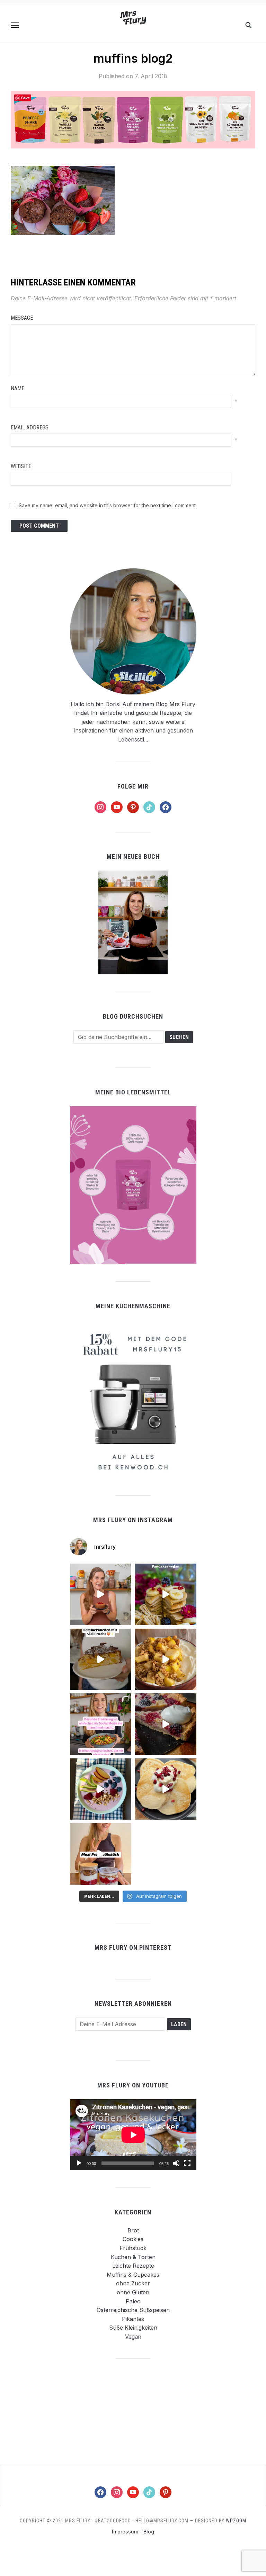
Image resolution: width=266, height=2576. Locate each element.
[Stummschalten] (176, 2163)
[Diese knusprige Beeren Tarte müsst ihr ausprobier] (166, 1724)
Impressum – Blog (133, 2532)
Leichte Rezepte (133, 2266)
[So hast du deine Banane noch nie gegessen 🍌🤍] (166, 1659)
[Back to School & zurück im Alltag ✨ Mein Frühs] (101, 1854)
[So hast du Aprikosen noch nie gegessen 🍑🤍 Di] (101, 1594)
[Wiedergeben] (79, 2163)
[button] (15, 25)
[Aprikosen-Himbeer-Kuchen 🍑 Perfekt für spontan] (101, 1659)
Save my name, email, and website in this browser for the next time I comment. (108, 505)
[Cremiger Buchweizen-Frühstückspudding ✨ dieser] (101, 1789)
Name (17, 388)
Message (22, 318)
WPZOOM (236, 2521)
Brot (133, 2230)
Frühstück (133, 2248)
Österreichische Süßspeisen (133, 2310)
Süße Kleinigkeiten (133, 2328)
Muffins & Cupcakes (133, 2275)
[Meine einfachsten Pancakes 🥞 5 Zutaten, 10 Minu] (166, 1594)
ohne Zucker (133, 2283)
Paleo (133, 2301)
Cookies (133, 2239)
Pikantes (133, 2319)
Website (21, 466)
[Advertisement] (133, 2411)
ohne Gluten (133, 2292)
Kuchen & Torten (133, 2257)
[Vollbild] (187, 2163)
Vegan (133, 2337)
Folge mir (133, 786)
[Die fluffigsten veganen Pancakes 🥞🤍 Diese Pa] (166, 1789)
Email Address (30, 427)
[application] (133, 2135)
